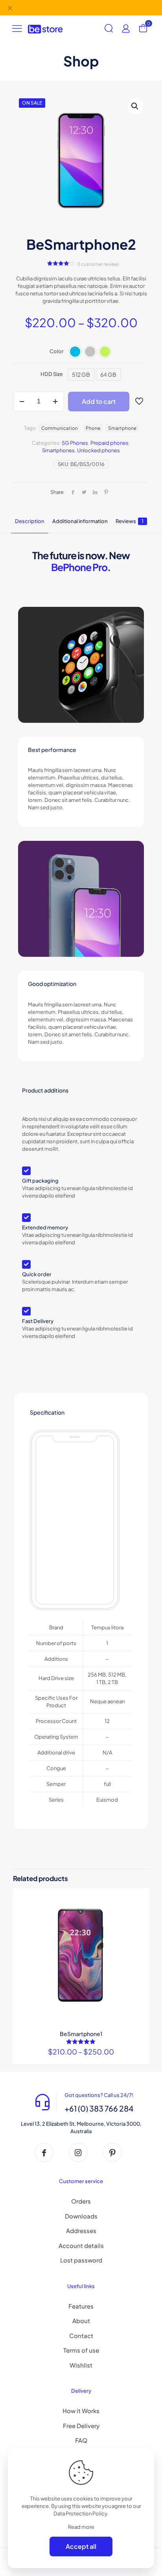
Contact (81, 2336)
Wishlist (81, 2365)
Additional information (80, 521)
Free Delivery (81, 2426)
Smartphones (58, 450)
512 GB (81, 374)
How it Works (81, 2411)
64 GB (108, 374)
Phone (93, 428)
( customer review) (98, 264)
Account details (81, 2245)
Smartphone (122, 428)
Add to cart (99, 401)
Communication (60, 428)
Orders (81, 2201)
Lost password (81, 2260)
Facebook (59, 7)
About (81, 2321)
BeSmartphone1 (81, 2034)
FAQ (81, 2440)
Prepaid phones (110, 443)
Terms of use (81, 2350)
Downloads (81, 2216)
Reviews (130, 521)
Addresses (81, 2231)
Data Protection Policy (80, 2513)
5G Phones (75, 443)
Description (30, 521)
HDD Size (52, 374)
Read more (81, 2527)
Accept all (81, 2546)
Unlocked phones (98, 450)
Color (57, 351)
